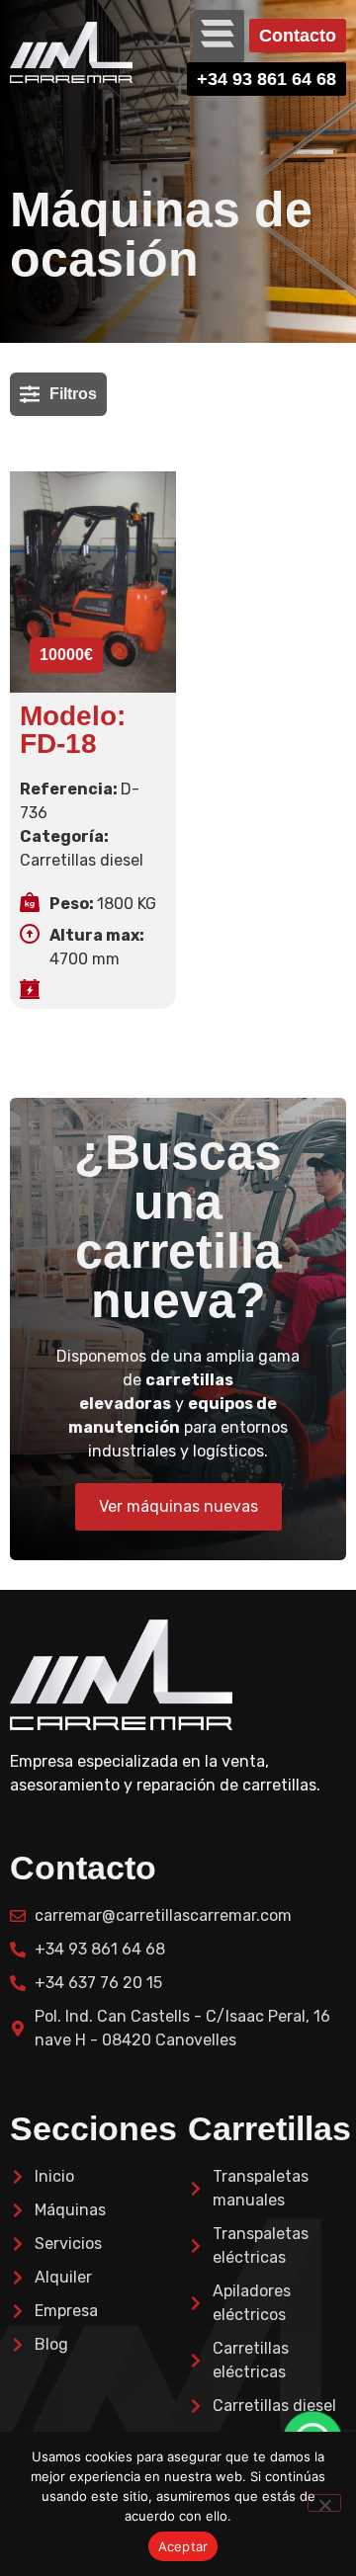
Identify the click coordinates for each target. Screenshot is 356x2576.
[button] (219, 36)
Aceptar (183, 2546)
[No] (324, 2503)
